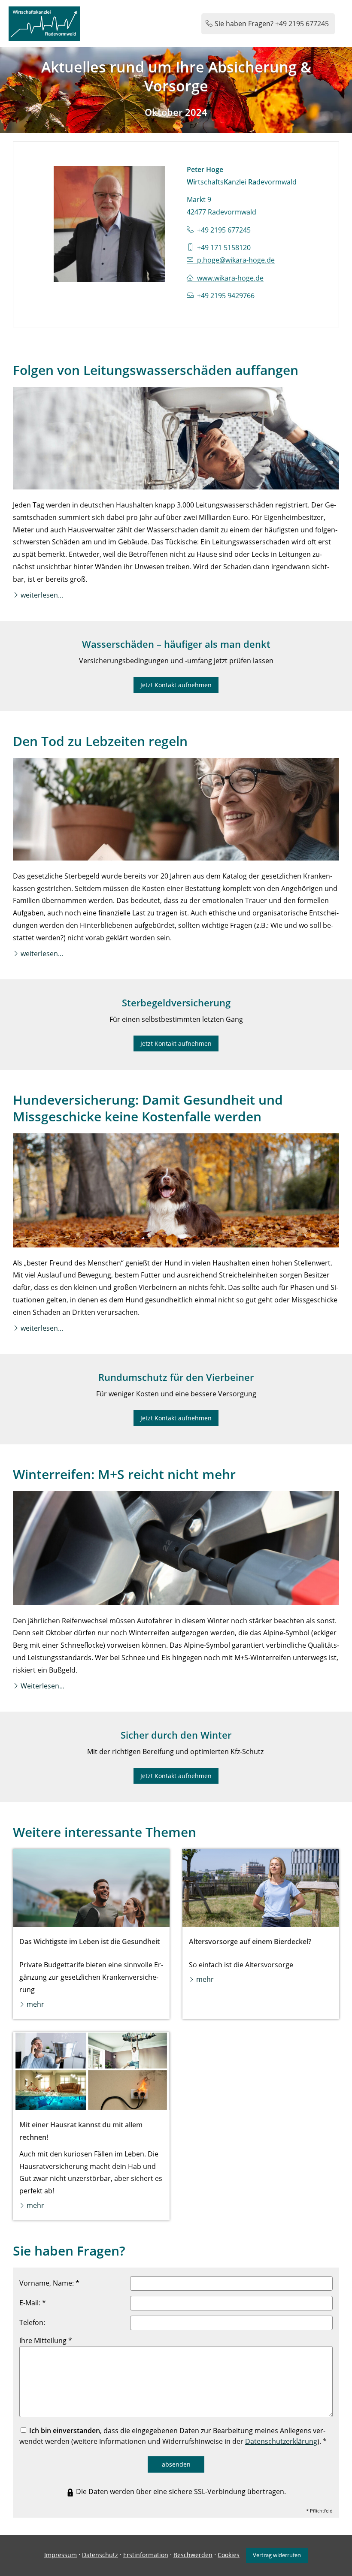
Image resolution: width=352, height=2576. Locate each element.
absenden (176, 2464)
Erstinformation (146, 2555)
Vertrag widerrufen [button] (277, 2555)
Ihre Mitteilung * (46, 2340)
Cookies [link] (229, 2555)
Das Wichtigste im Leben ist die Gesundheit (90, 1942)
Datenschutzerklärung (281, 2441)
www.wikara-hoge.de (230, 278)
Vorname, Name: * (49, 2283)
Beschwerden (193, 2555)
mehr (35, 2004)
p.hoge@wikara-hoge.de (236, 260)
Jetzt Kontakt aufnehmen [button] (176, 685)
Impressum (61, 2555)
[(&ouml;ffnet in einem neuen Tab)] (91, 1888)
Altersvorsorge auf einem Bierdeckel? (250, 1942)
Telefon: (32, 2322)
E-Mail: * (33, 2303)
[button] (42, 595)
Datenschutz (100, 2555)
